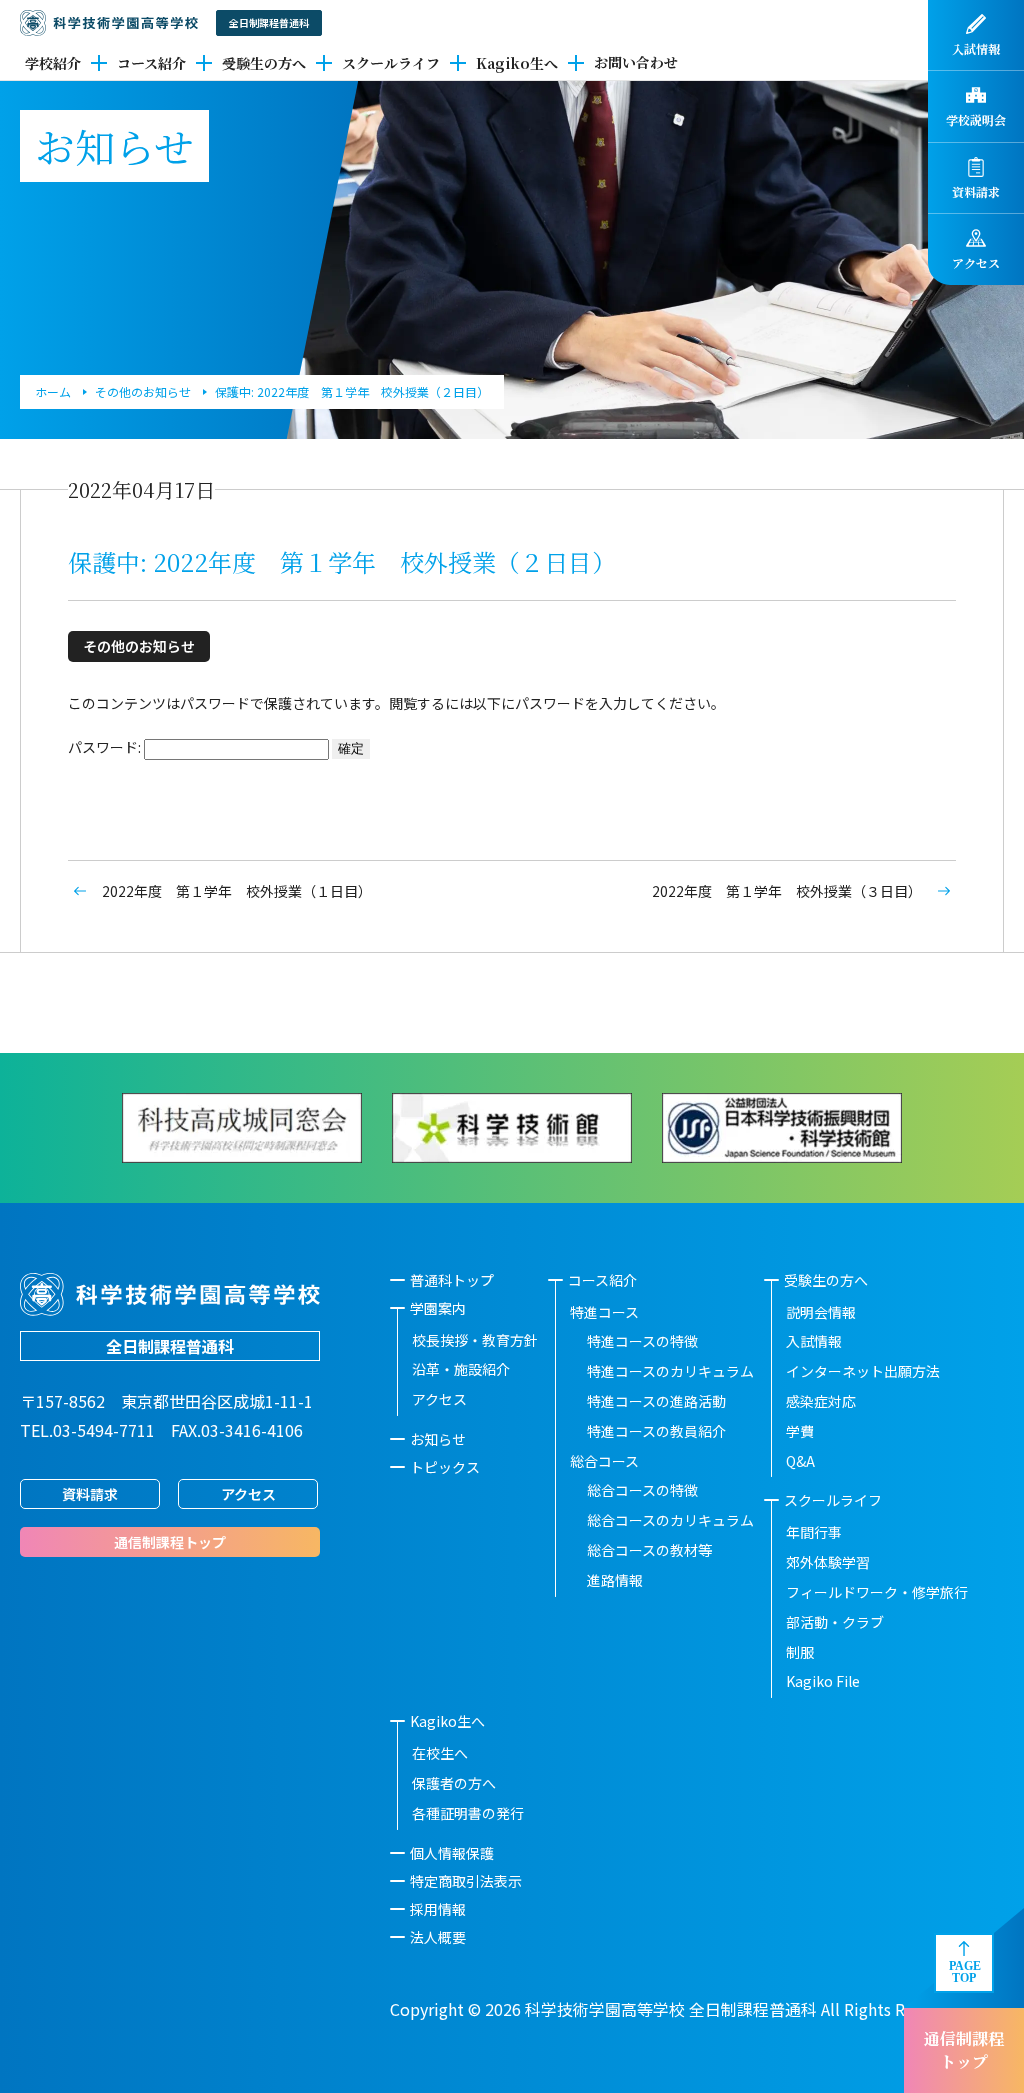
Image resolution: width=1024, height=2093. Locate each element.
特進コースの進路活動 (656, 1401)
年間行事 (814, 1532)
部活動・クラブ (835, 1622)
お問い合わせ (636, 62)
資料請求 (90, 1494)
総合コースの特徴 (642, 1490)
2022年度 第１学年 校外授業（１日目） (237, 891)
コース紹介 (151, 63)
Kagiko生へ (517, 63)
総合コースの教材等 (649, 1550)
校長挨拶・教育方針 (475, 1340)
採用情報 (438, 1909)
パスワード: (106, 747)
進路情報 (615, 1580)
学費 (800, 1431)
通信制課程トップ (964, 2049)
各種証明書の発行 (468, 1813)
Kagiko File (823, 1681)
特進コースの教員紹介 (656, 1431)
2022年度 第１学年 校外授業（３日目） (787, 891)
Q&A (800, 1461)
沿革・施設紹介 (461, 1369)
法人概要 (438, 1937)
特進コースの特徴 (642, 1341)
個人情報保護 (452, 1853)
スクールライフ (391, 63)
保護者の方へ (454, 1783)
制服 (800, 1652)
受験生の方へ (264, 63)
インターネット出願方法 (863, 1371)
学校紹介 (53, 63)
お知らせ (438, 1439)
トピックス (445, 1467)
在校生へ (440, 1753)
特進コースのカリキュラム (670, 1371)
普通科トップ (452, 1280)
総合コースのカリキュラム (670, 1520)
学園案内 (438, 1308)
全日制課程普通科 (170, 1346)
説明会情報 (821, 1312)
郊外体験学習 (828, 1562)
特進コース (604, 1312)
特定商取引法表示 (466, 1881)
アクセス (248, 1494)
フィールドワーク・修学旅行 (877, 1592)
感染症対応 (821, 1401)
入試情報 (814, 1341)
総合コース (604, 1461)
